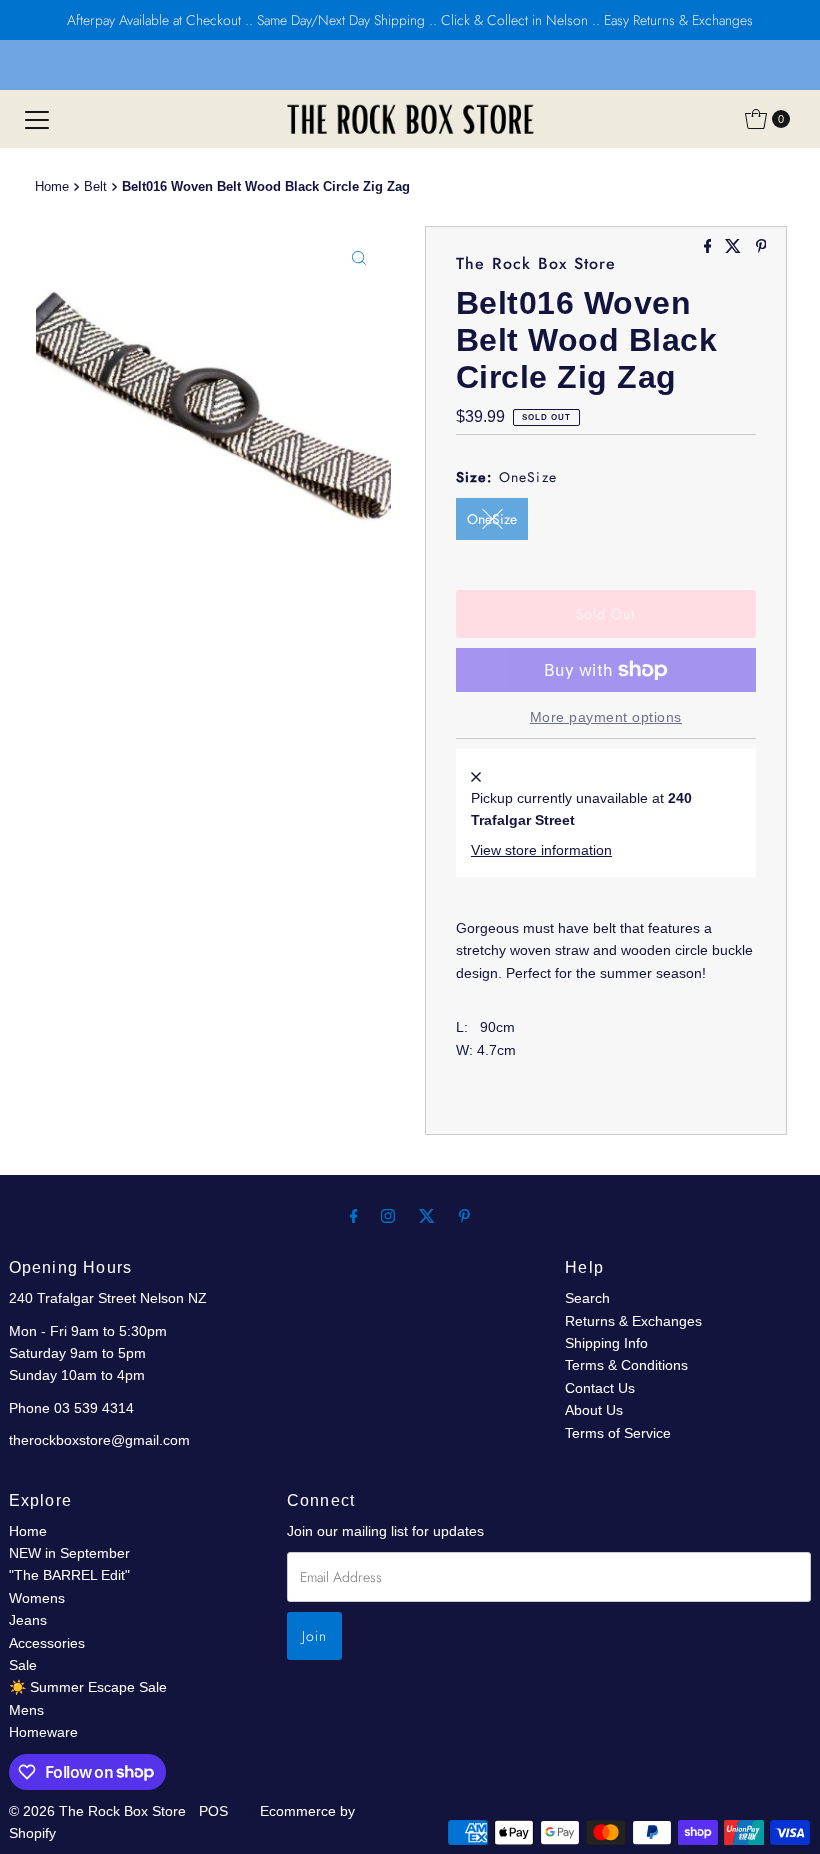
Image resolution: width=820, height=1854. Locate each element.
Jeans (28, 1620)
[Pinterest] (464, 1216)
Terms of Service (618, 1433)
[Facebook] (354, 1216)
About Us (594, 1410)
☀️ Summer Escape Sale (88, 1687)
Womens (37, 1598)
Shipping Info (606, 1343)
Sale (23, 1665)
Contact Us (600, 1388)
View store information (541, 850)
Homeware (43, 1732)
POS (213, 1811)
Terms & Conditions (626, 1365)
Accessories (47, 1643)
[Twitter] (427, 1216)
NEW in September (69, 1553)
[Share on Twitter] (735, 247)
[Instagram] (388, 1216)
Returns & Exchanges (633, 1321)
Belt (95, 187)
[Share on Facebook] (710, 247)
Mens (26, 1710)
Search (587, 1298)
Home (52, 187)
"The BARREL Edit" (69, 1575)
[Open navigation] (37, 119)
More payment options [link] (606, 717)
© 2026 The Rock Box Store (99, 1811)
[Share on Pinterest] (761, 247)
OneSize (492, 519)
